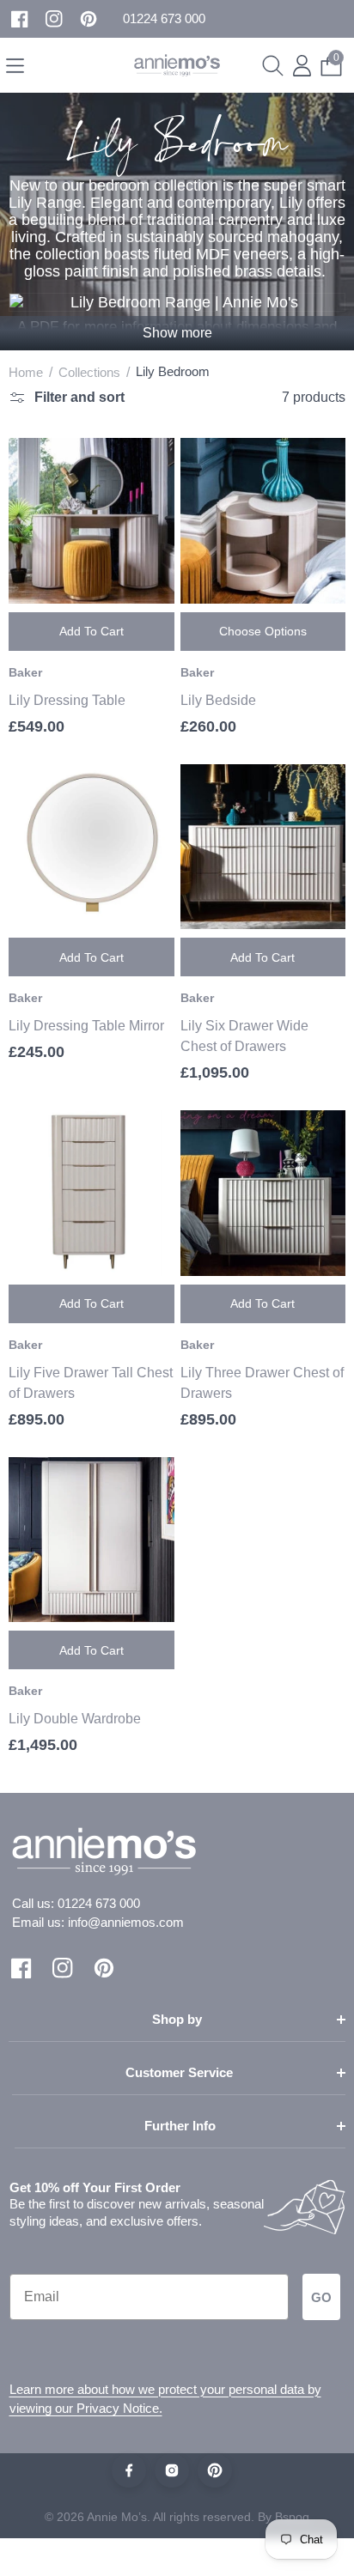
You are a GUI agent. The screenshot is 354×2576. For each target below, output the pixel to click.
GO (321, 2297)
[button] (164, 19)
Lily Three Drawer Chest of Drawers (262, 1383)
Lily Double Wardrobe (75, 1719)
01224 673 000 (99, 1903)
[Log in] (302, 66)
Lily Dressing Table (67, 700)
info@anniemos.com (126, 1922)
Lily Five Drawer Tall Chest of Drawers (91, 1383)
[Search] (273, 66)
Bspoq (292, 2517)
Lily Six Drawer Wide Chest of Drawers (244, 1036)
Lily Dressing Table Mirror (86, 1026)
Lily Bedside (218, 700)
